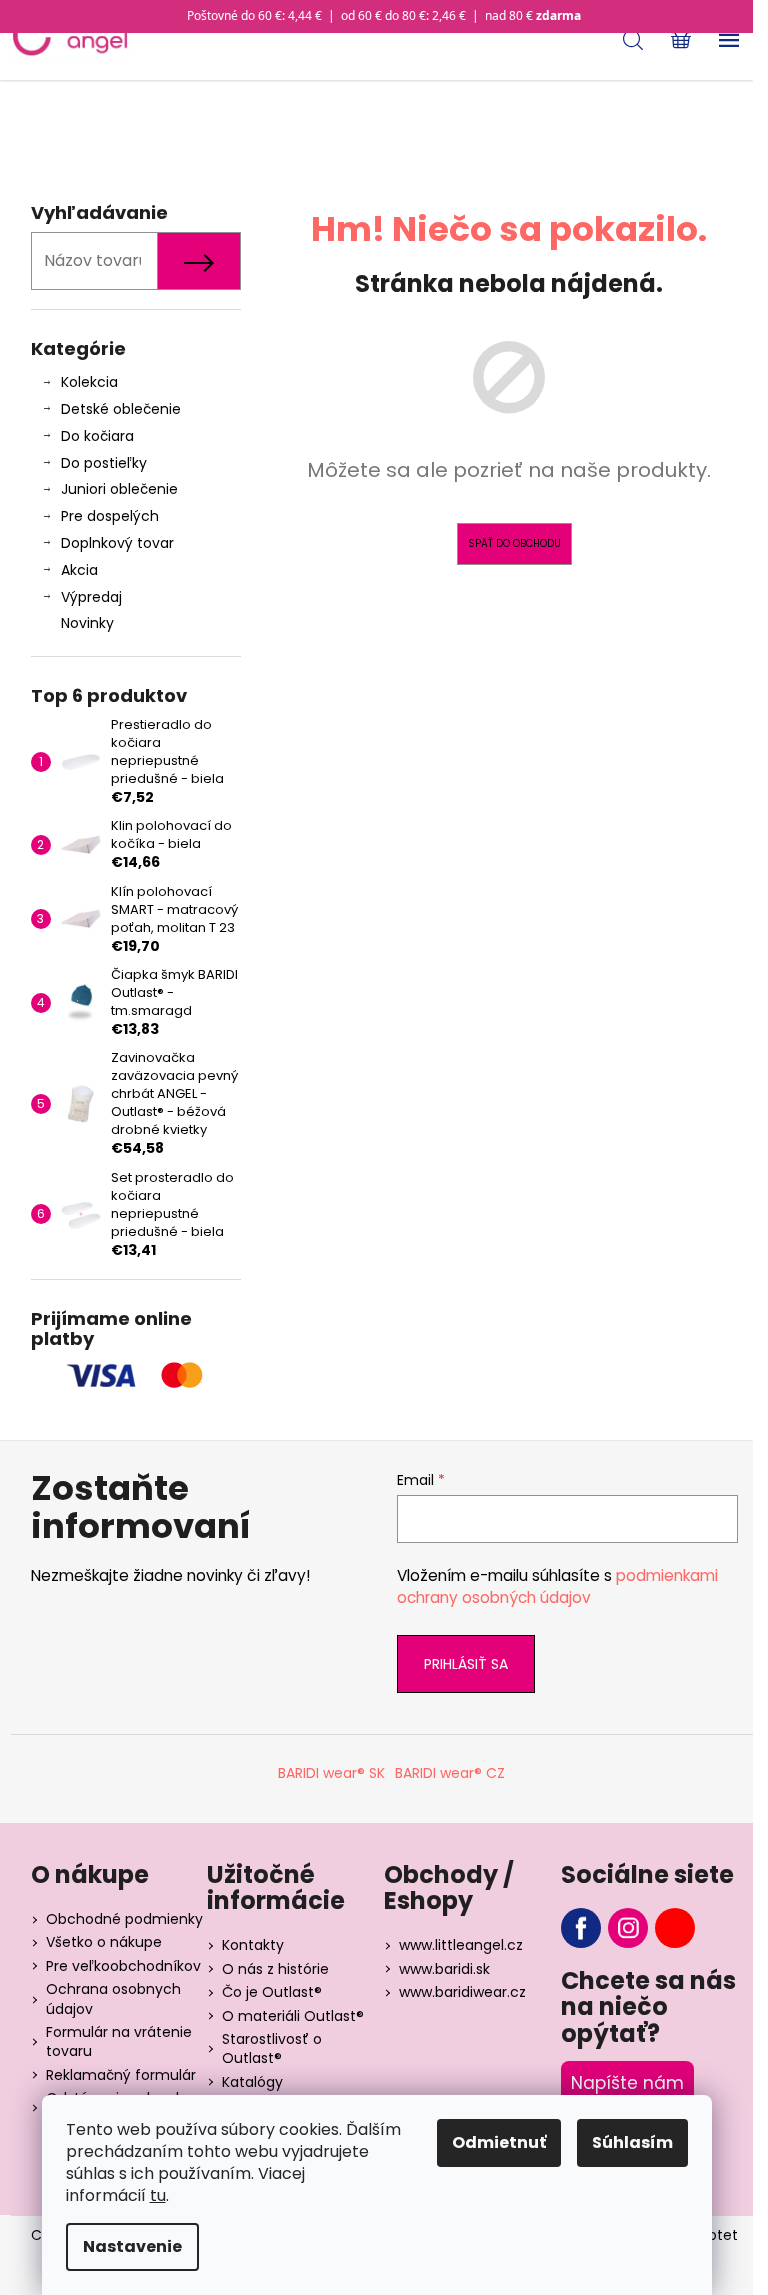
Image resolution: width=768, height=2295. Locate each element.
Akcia (79, 570)
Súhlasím (632, 2142)
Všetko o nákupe (104, 1942)
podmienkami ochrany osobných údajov (557, 1586)
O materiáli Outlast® (293, 2016)
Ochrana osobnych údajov (113, 1998)
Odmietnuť (499, 2142)
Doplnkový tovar (117, 543)
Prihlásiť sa (466, 1664)
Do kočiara (97, 436)
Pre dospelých (110, 516)
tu (158, 2195)
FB (581, 1928)
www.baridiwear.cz (462, 1992)
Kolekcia (89, 382)
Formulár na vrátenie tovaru (119, 2041)
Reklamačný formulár (121, 2075)
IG (628, 1928)
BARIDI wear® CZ (450, 1773)
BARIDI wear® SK (331, 1773)
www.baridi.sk (444, 1969)
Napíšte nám (627, 2083)
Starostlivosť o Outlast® (272, 2048)
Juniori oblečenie (119, 489)
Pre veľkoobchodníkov (123, 1966)
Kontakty (253, 1945)
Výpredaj (91, 597)
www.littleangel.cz (461, 1945)
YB (675, 1928)
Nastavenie (132, 2246)
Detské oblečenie (121, 409)
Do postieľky (104, 463)
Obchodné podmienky (124, 1919)
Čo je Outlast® (272, 1992)
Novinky (87, 623)
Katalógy (252, 2082)
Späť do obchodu (514, 543)
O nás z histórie (275, 1969)
